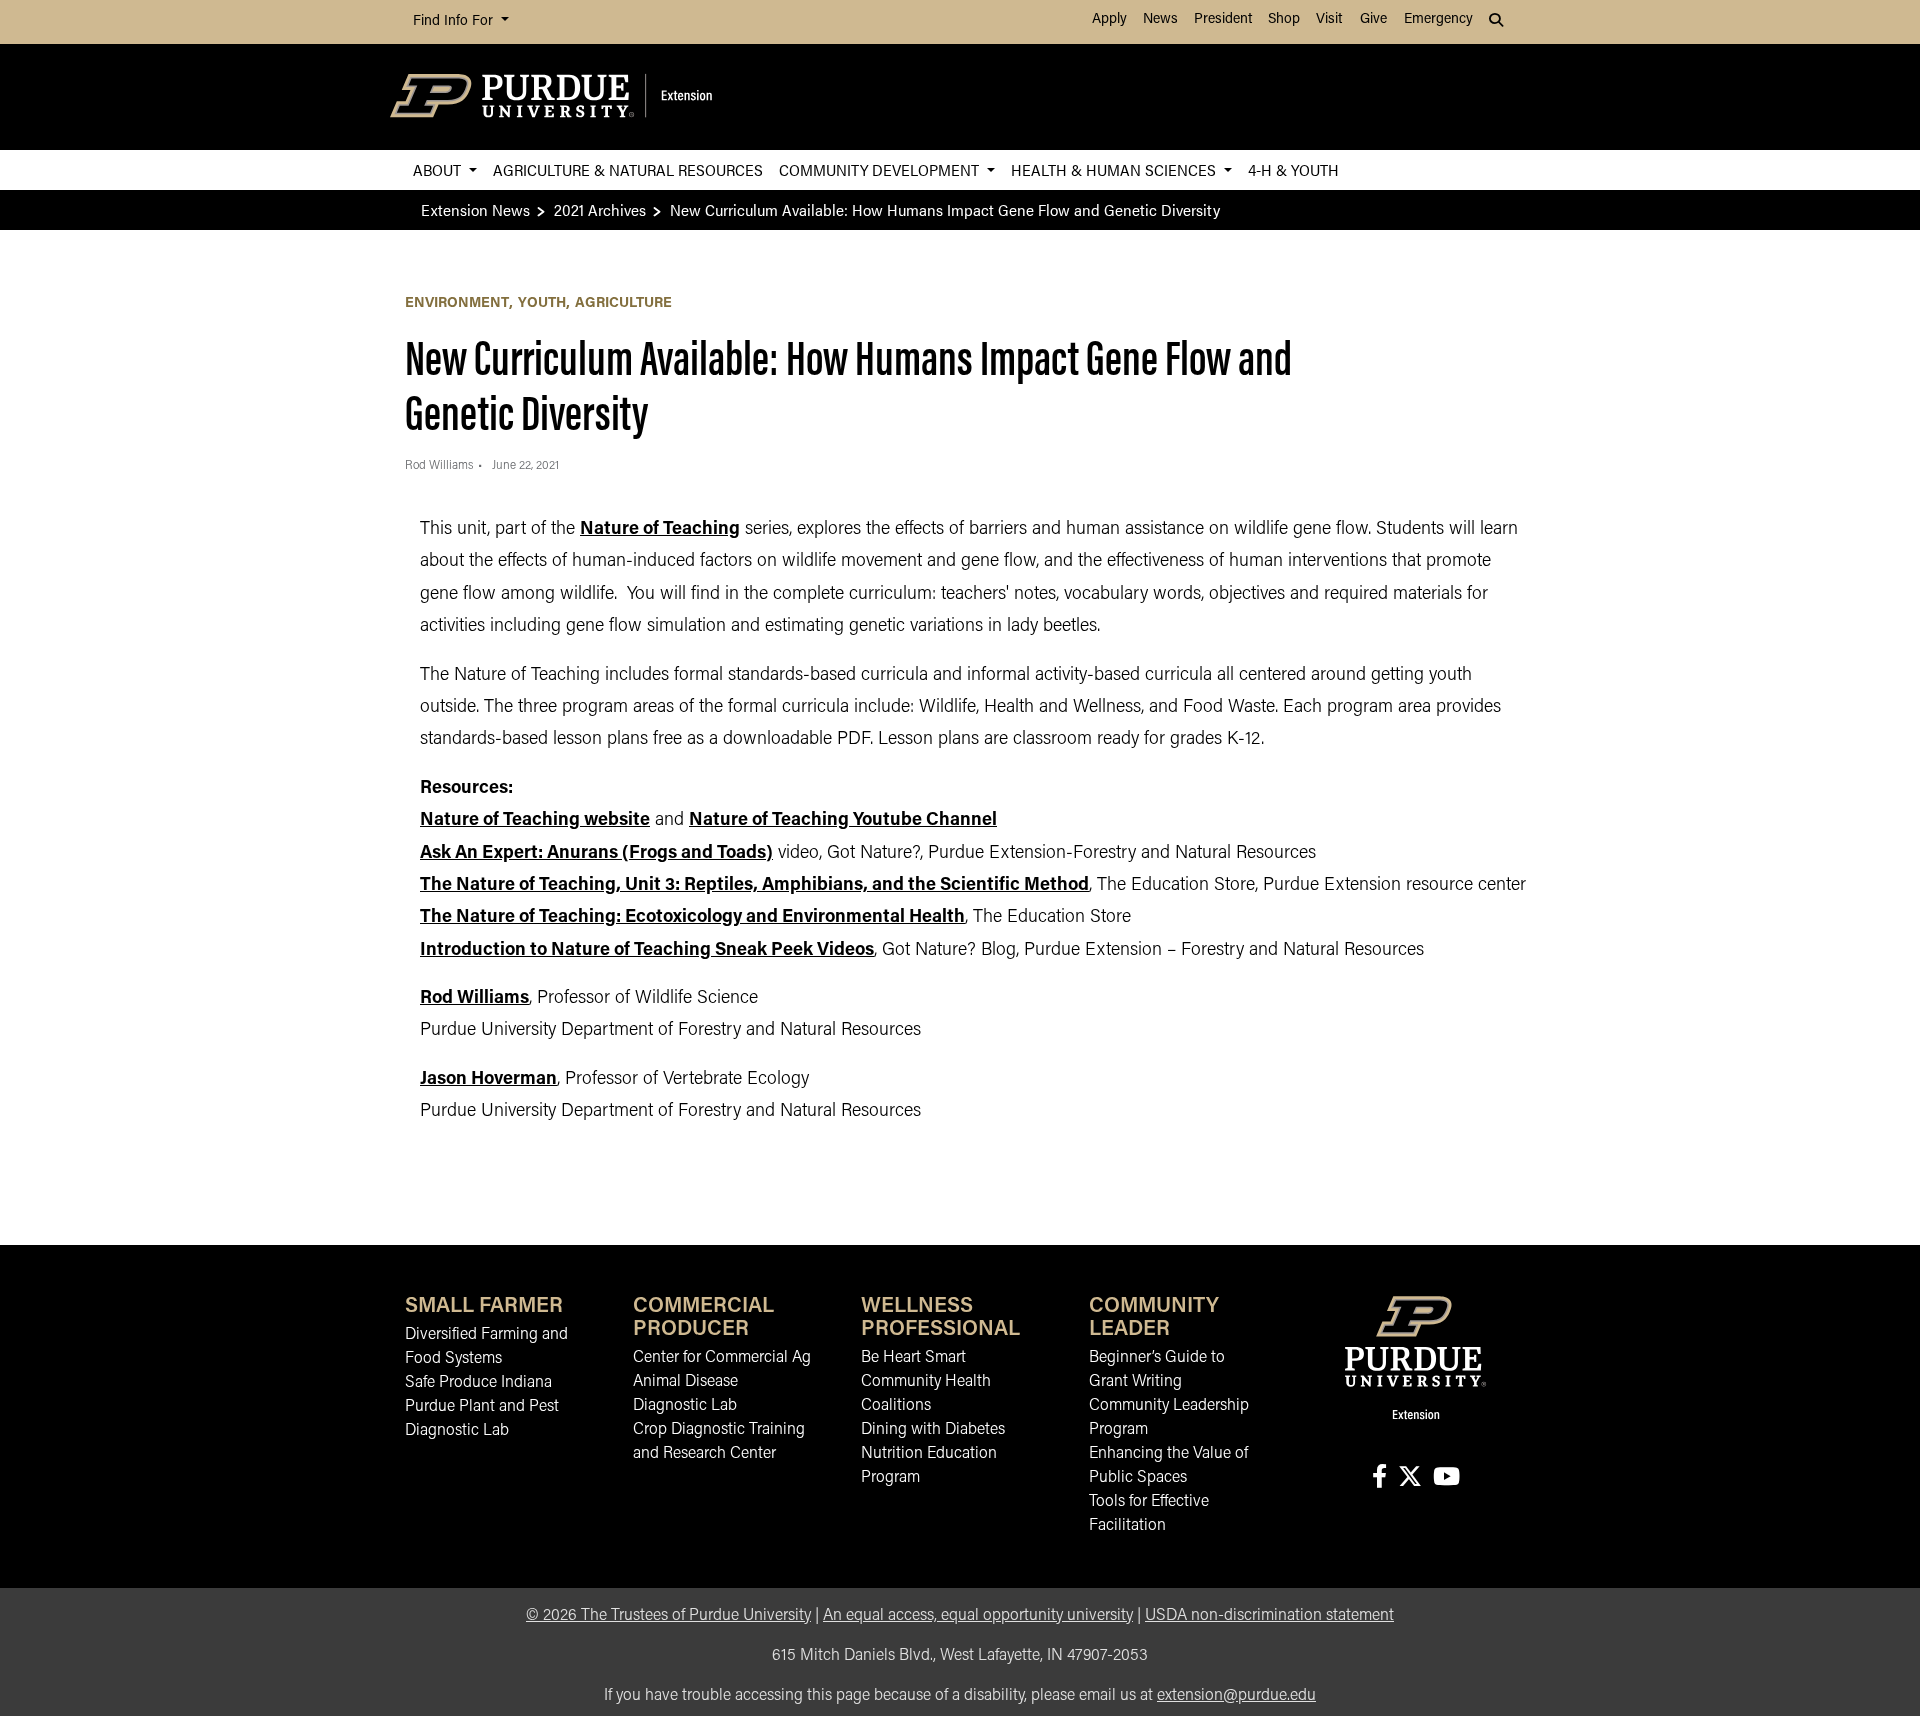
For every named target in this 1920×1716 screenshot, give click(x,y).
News (1160, 19)
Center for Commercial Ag (722, 1358)
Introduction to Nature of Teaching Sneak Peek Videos (647, 951)
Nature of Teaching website (535, 821)
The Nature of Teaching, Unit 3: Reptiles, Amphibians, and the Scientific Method (754, 886)
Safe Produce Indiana (478, 1383)
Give (1373, 19)
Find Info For (455, 21)
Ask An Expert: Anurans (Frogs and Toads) (596, 854)
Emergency (1438, 19)
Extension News (475, 209)
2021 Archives (600, 209)
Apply (1109, 19)
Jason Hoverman (488, 1080)
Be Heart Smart (913, 1358)
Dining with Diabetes (933, 1430)
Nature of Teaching (660, 530)
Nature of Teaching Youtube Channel (843, 821)
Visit (1329, 19)
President (1223, 19)
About (439, 169)
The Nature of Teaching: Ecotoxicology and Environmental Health (692, 918)
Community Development (881, 169)
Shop (1284, 19)
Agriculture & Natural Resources (628, 169)
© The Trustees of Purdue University (668, 1616)
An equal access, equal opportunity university (978, 1616)
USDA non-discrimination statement (1269, 1616)
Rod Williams (474, 999)
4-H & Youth (1293, 169)
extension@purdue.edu (1236, 1696)
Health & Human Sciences (1115, 169)
